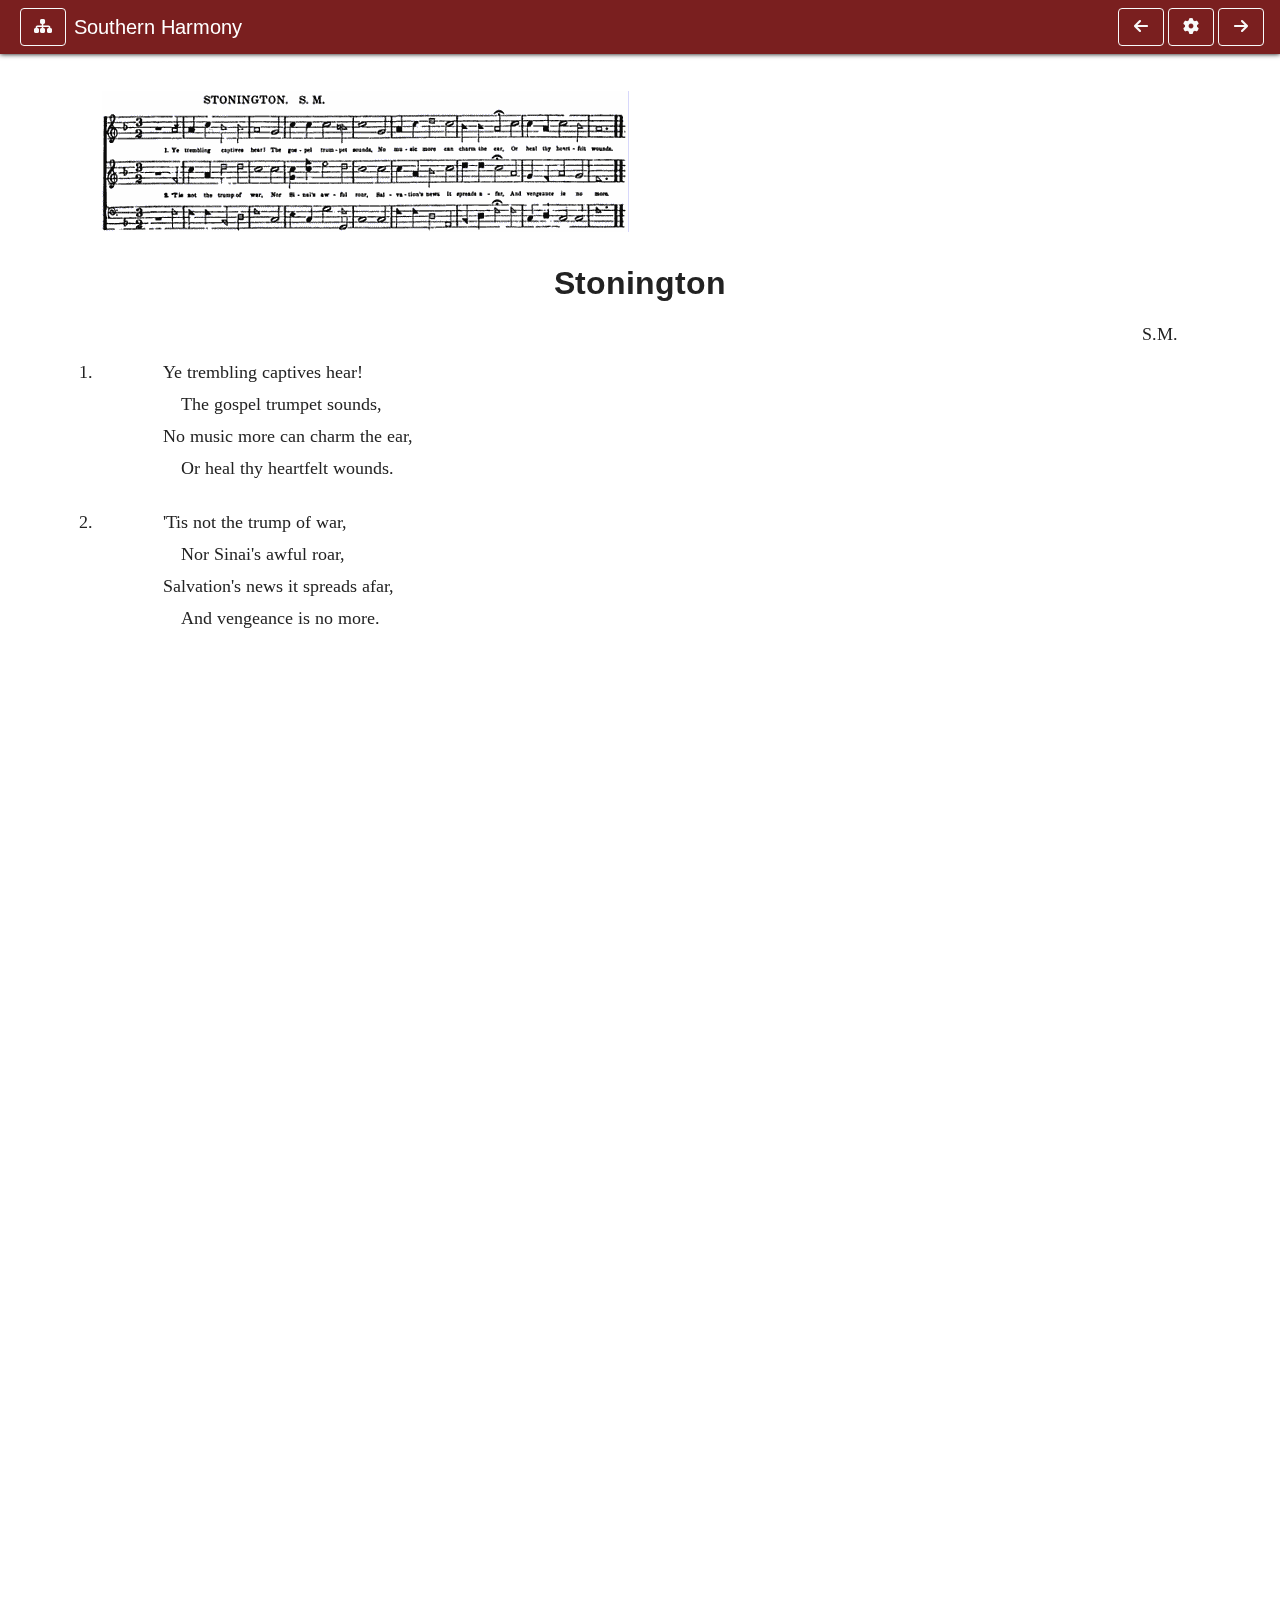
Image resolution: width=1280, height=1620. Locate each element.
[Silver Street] (1241, 27)
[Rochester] (1141, 27)
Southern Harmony (158, 27)
